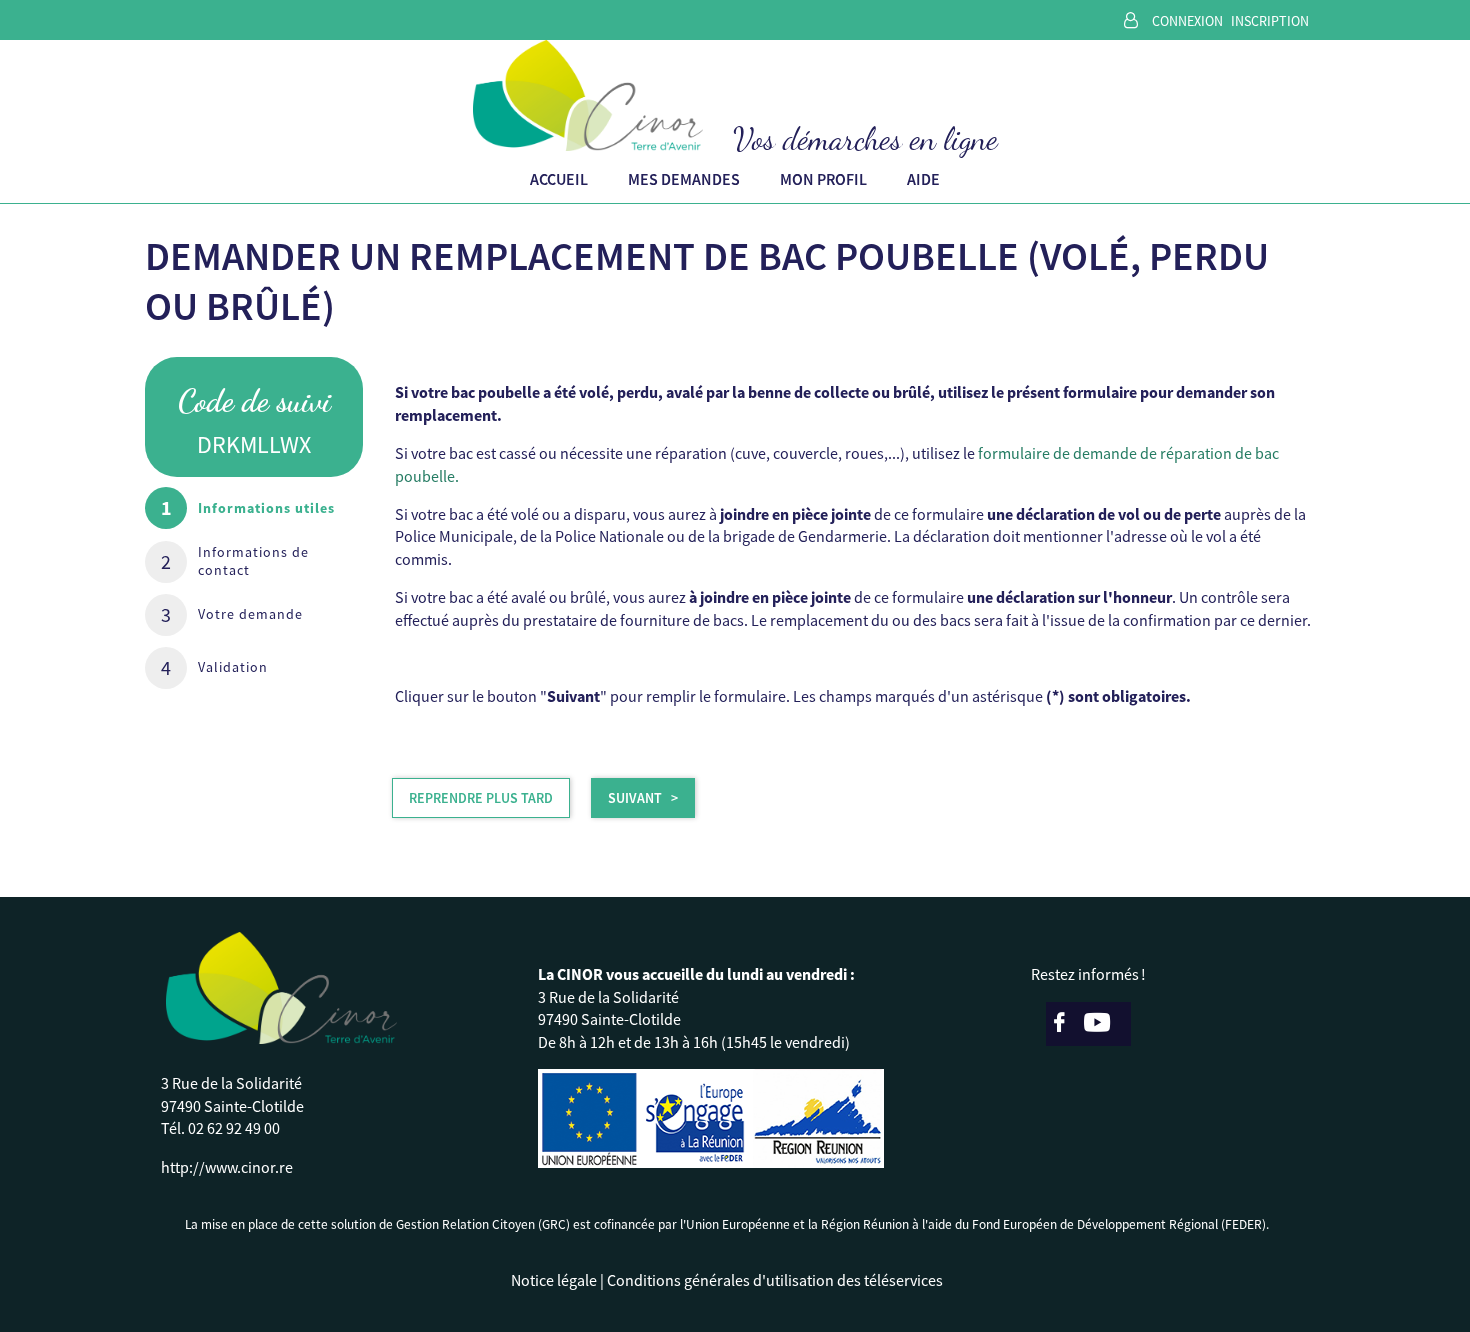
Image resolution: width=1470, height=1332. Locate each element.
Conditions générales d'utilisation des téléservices (775, 1280)
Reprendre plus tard (481, 798)
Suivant (635, 798)
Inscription (1270, 21)
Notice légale (554, 1280)
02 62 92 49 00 (234, 1128)
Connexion (1187, 21)
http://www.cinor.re (227, 1167)
